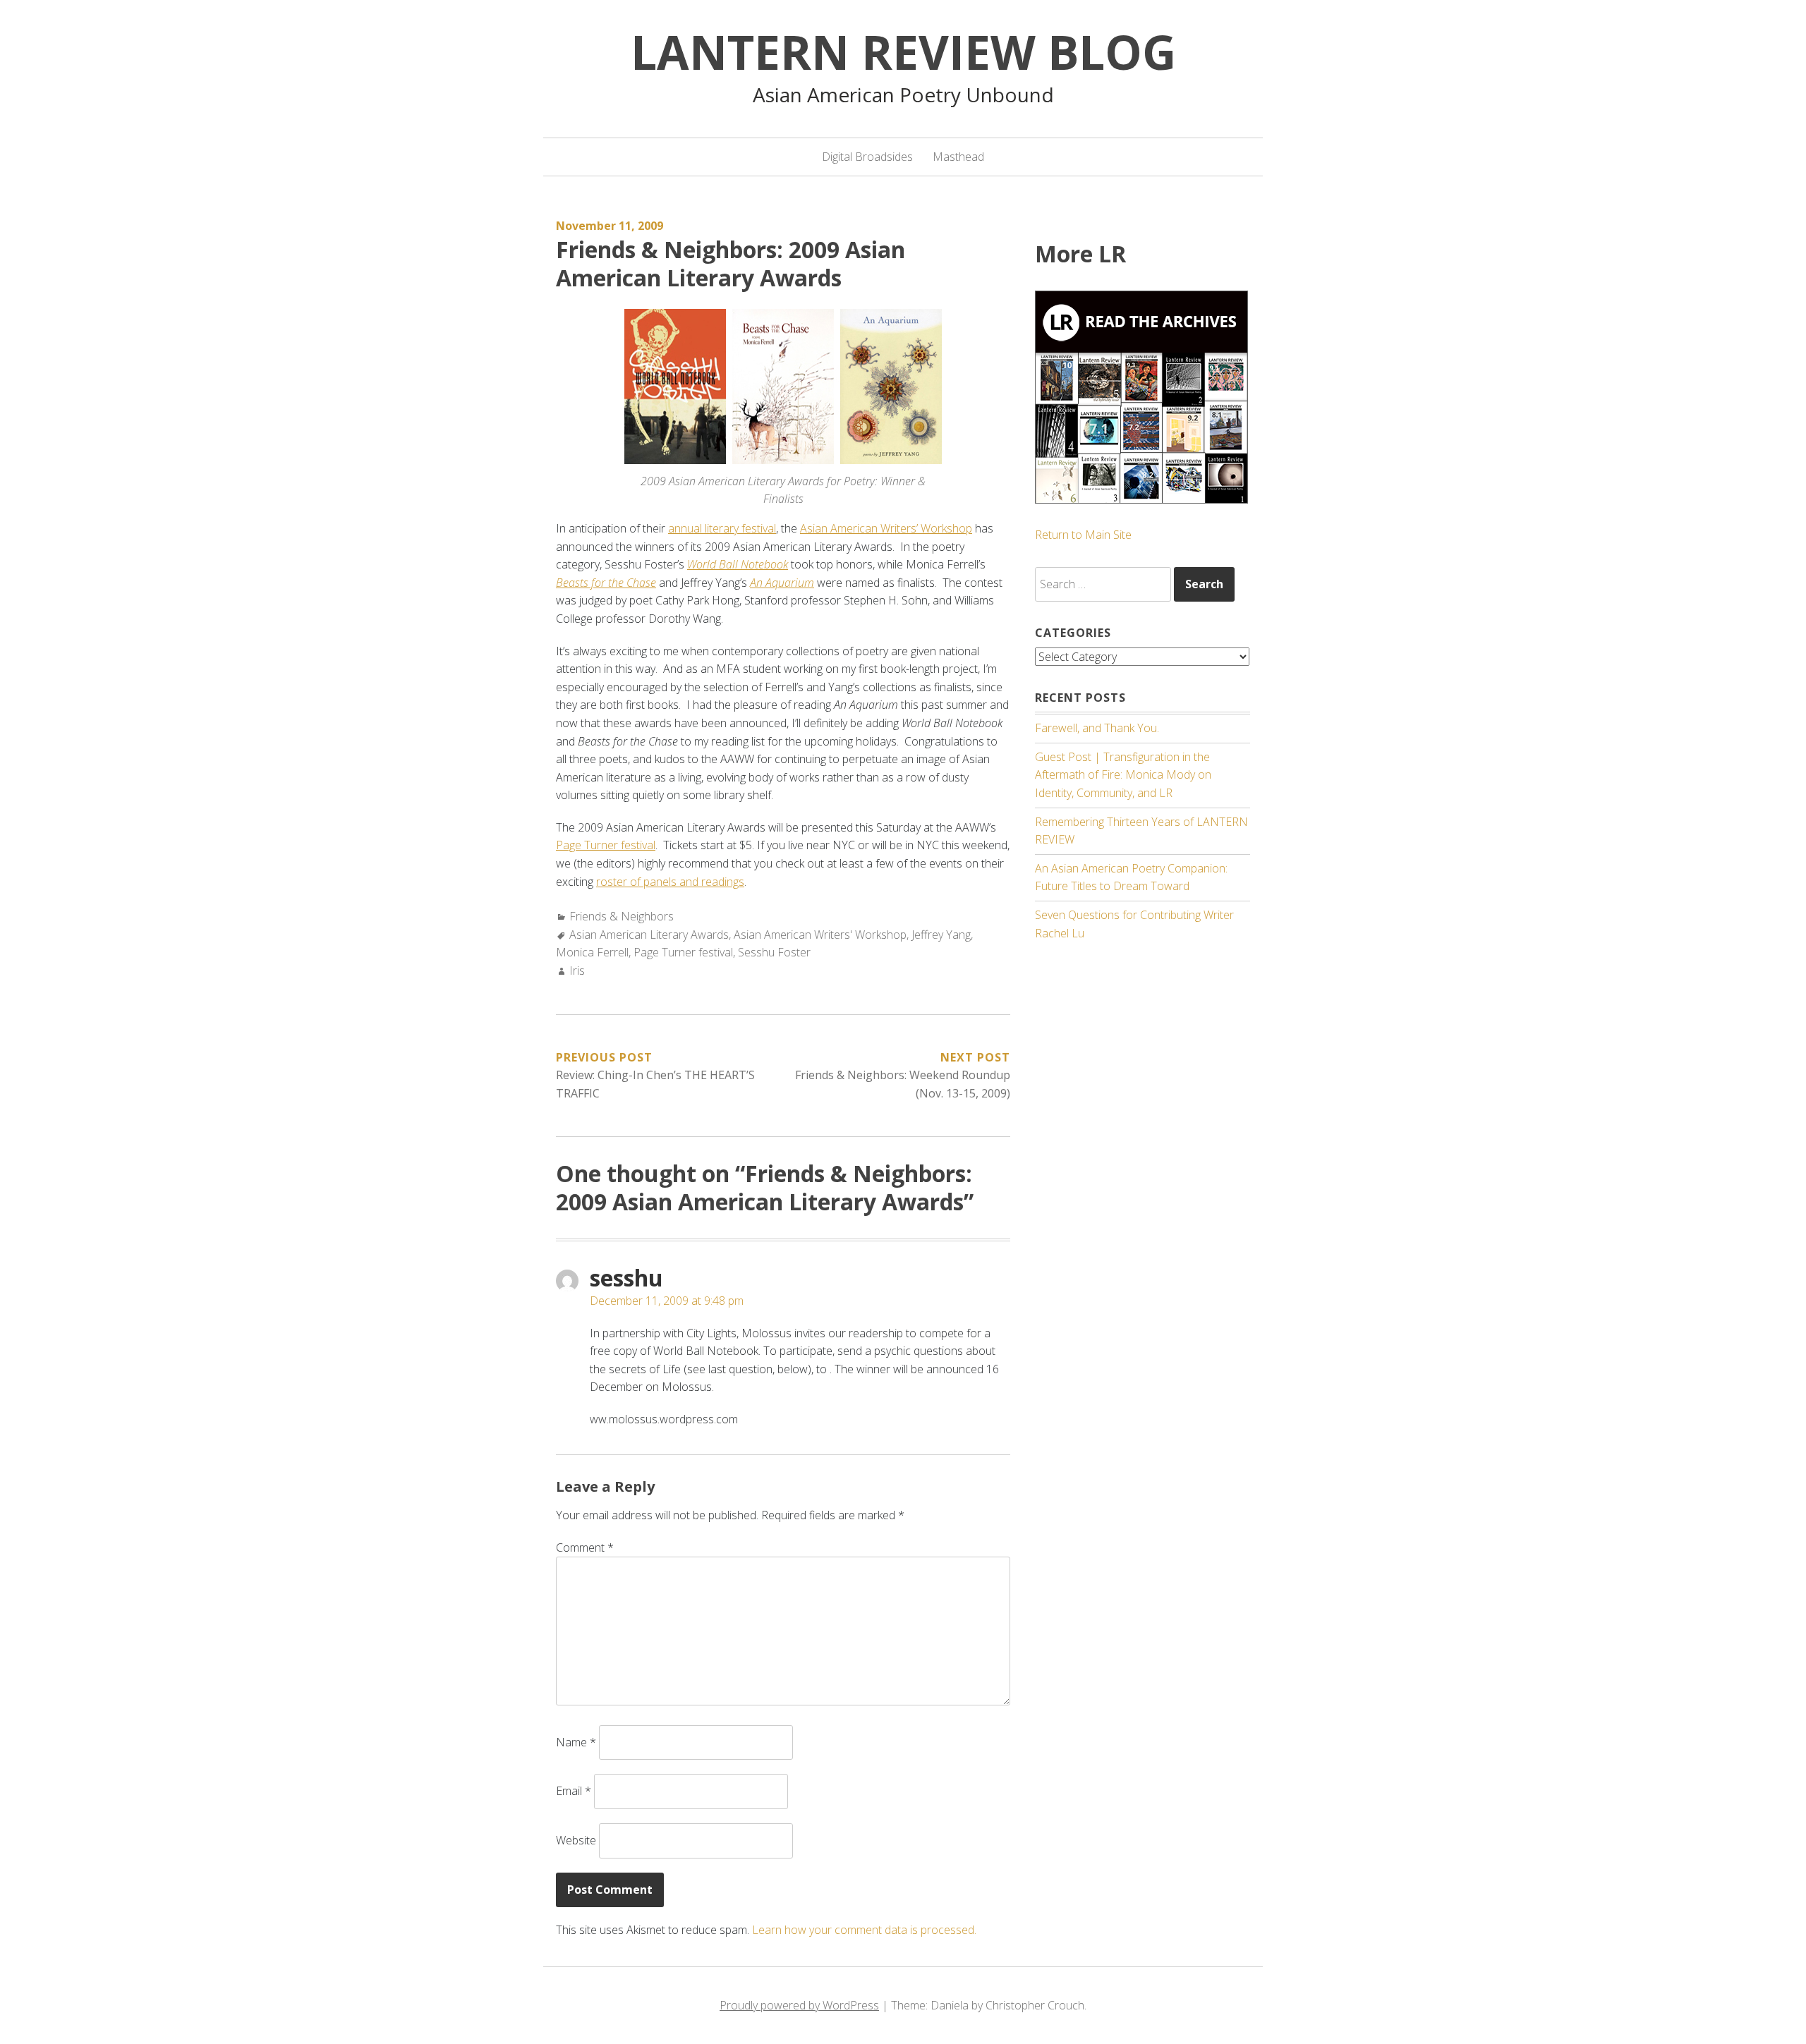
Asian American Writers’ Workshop (886, 528)
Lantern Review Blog (903, 51)
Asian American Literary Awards (649, 935)
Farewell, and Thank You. (1097, 728)
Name (576, 1742)
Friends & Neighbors (622, 916)
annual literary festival (722, 528)
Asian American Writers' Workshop (820, 935)
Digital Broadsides (867, 157)
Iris (577, 971)
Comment (585, 1547)
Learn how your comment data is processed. (864, 1930)
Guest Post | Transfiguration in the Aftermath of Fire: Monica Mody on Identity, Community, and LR (1123, 775)
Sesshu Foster (774, 952)
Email (574, 1791)
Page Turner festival (606, 845)
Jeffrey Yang (941, 935)
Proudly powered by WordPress (799, 2005)
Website (576, 1840)
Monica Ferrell (592, 952)
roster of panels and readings (670, 882)
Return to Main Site (1083, 535)
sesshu (626, 1278)
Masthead (958, 157)
